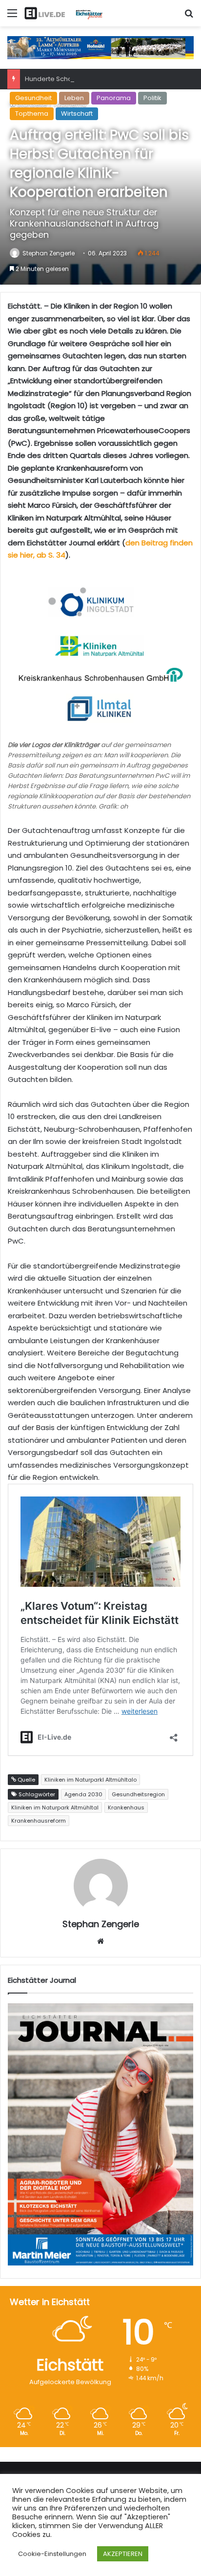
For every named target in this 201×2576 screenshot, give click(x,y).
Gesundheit (33, 98)
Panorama (114, 98)
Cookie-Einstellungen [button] (52, 2554)
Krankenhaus (126, 1807)
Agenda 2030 (83, 1794)
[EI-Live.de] (63, 13)
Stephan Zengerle (49, 253)
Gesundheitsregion (138, 1794)
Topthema (32, 114)
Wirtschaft (77, 114)
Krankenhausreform (39, 1821)
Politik (152, 98)
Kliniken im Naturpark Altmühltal (55, 1807)
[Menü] (12, 17)
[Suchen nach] (189, 17)
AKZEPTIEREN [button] (123, 2554)
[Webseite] (100, 1941)
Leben (74, 98)
